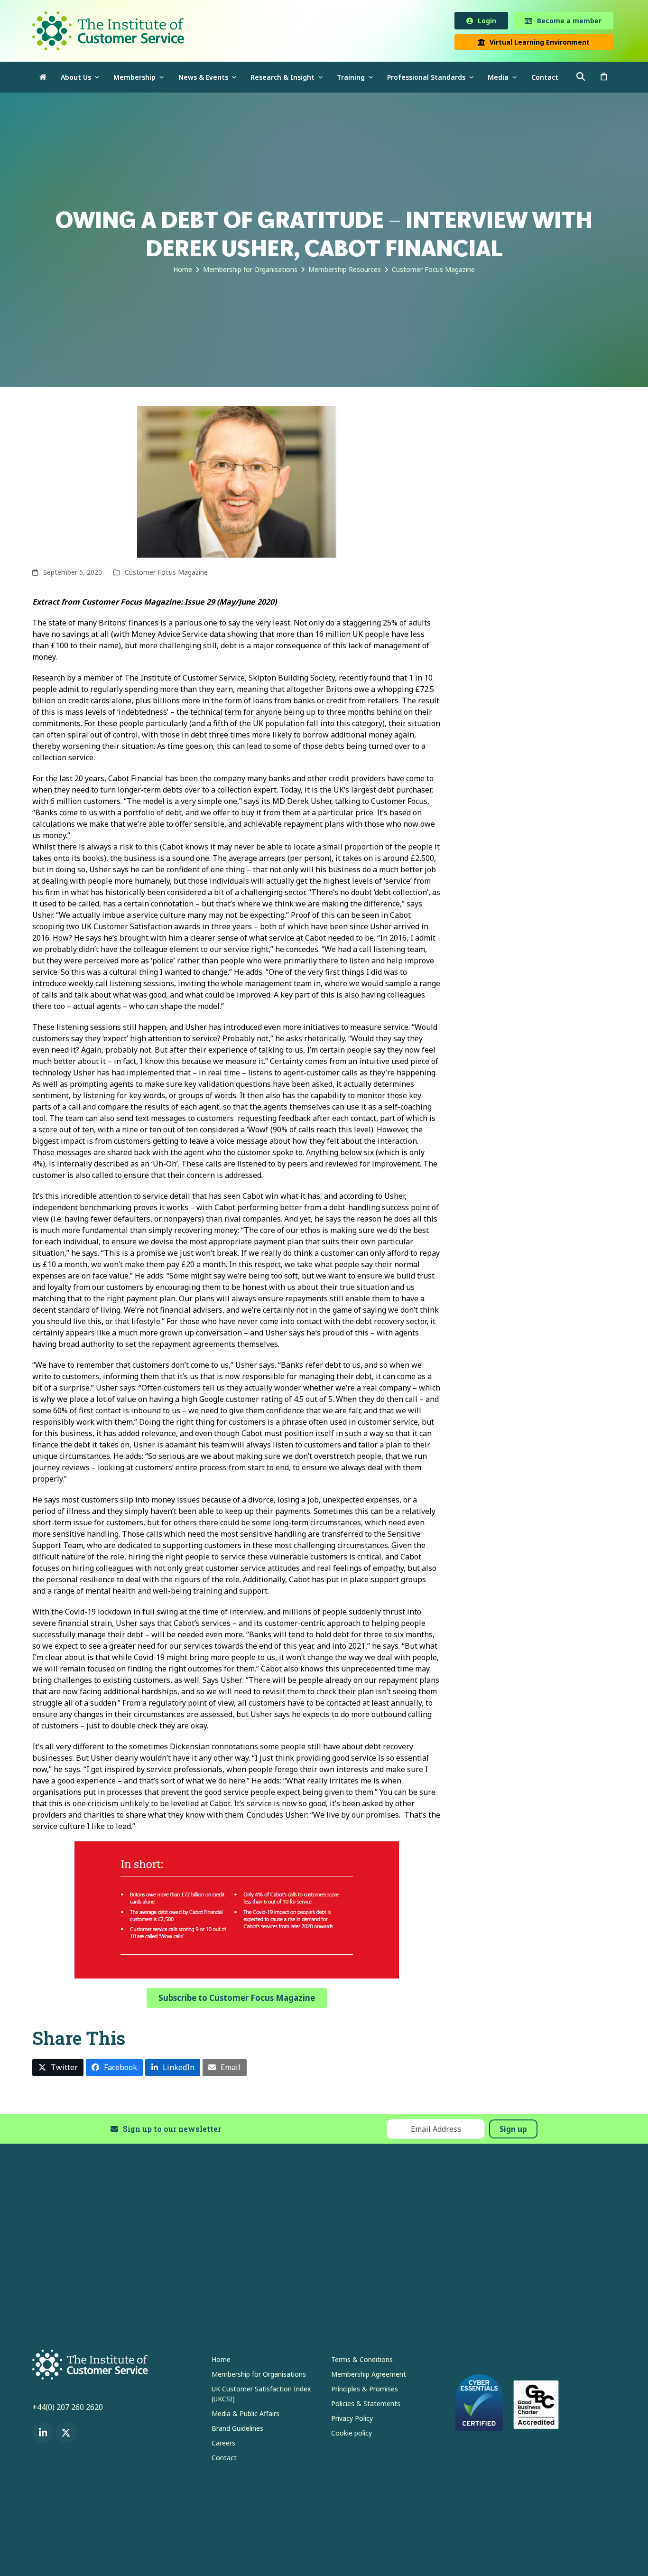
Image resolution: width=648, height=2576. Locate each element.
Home (221, 2361)
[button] (604, 79)
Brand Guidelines (237, 2430)
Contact (224, 2459)
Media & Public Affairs (245, 2415)
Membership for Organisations (259, 2376)
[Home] (43, 79)
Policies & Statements (366, 2405)
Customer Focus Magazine (166, 574)
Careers (223, 2445)
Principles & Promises (365, 2391)
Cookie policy (352, 2435)
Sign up (513, 2131)
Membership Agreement (369, 2376)
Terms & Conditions (362, 2361)
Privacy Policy (352, 2420)
